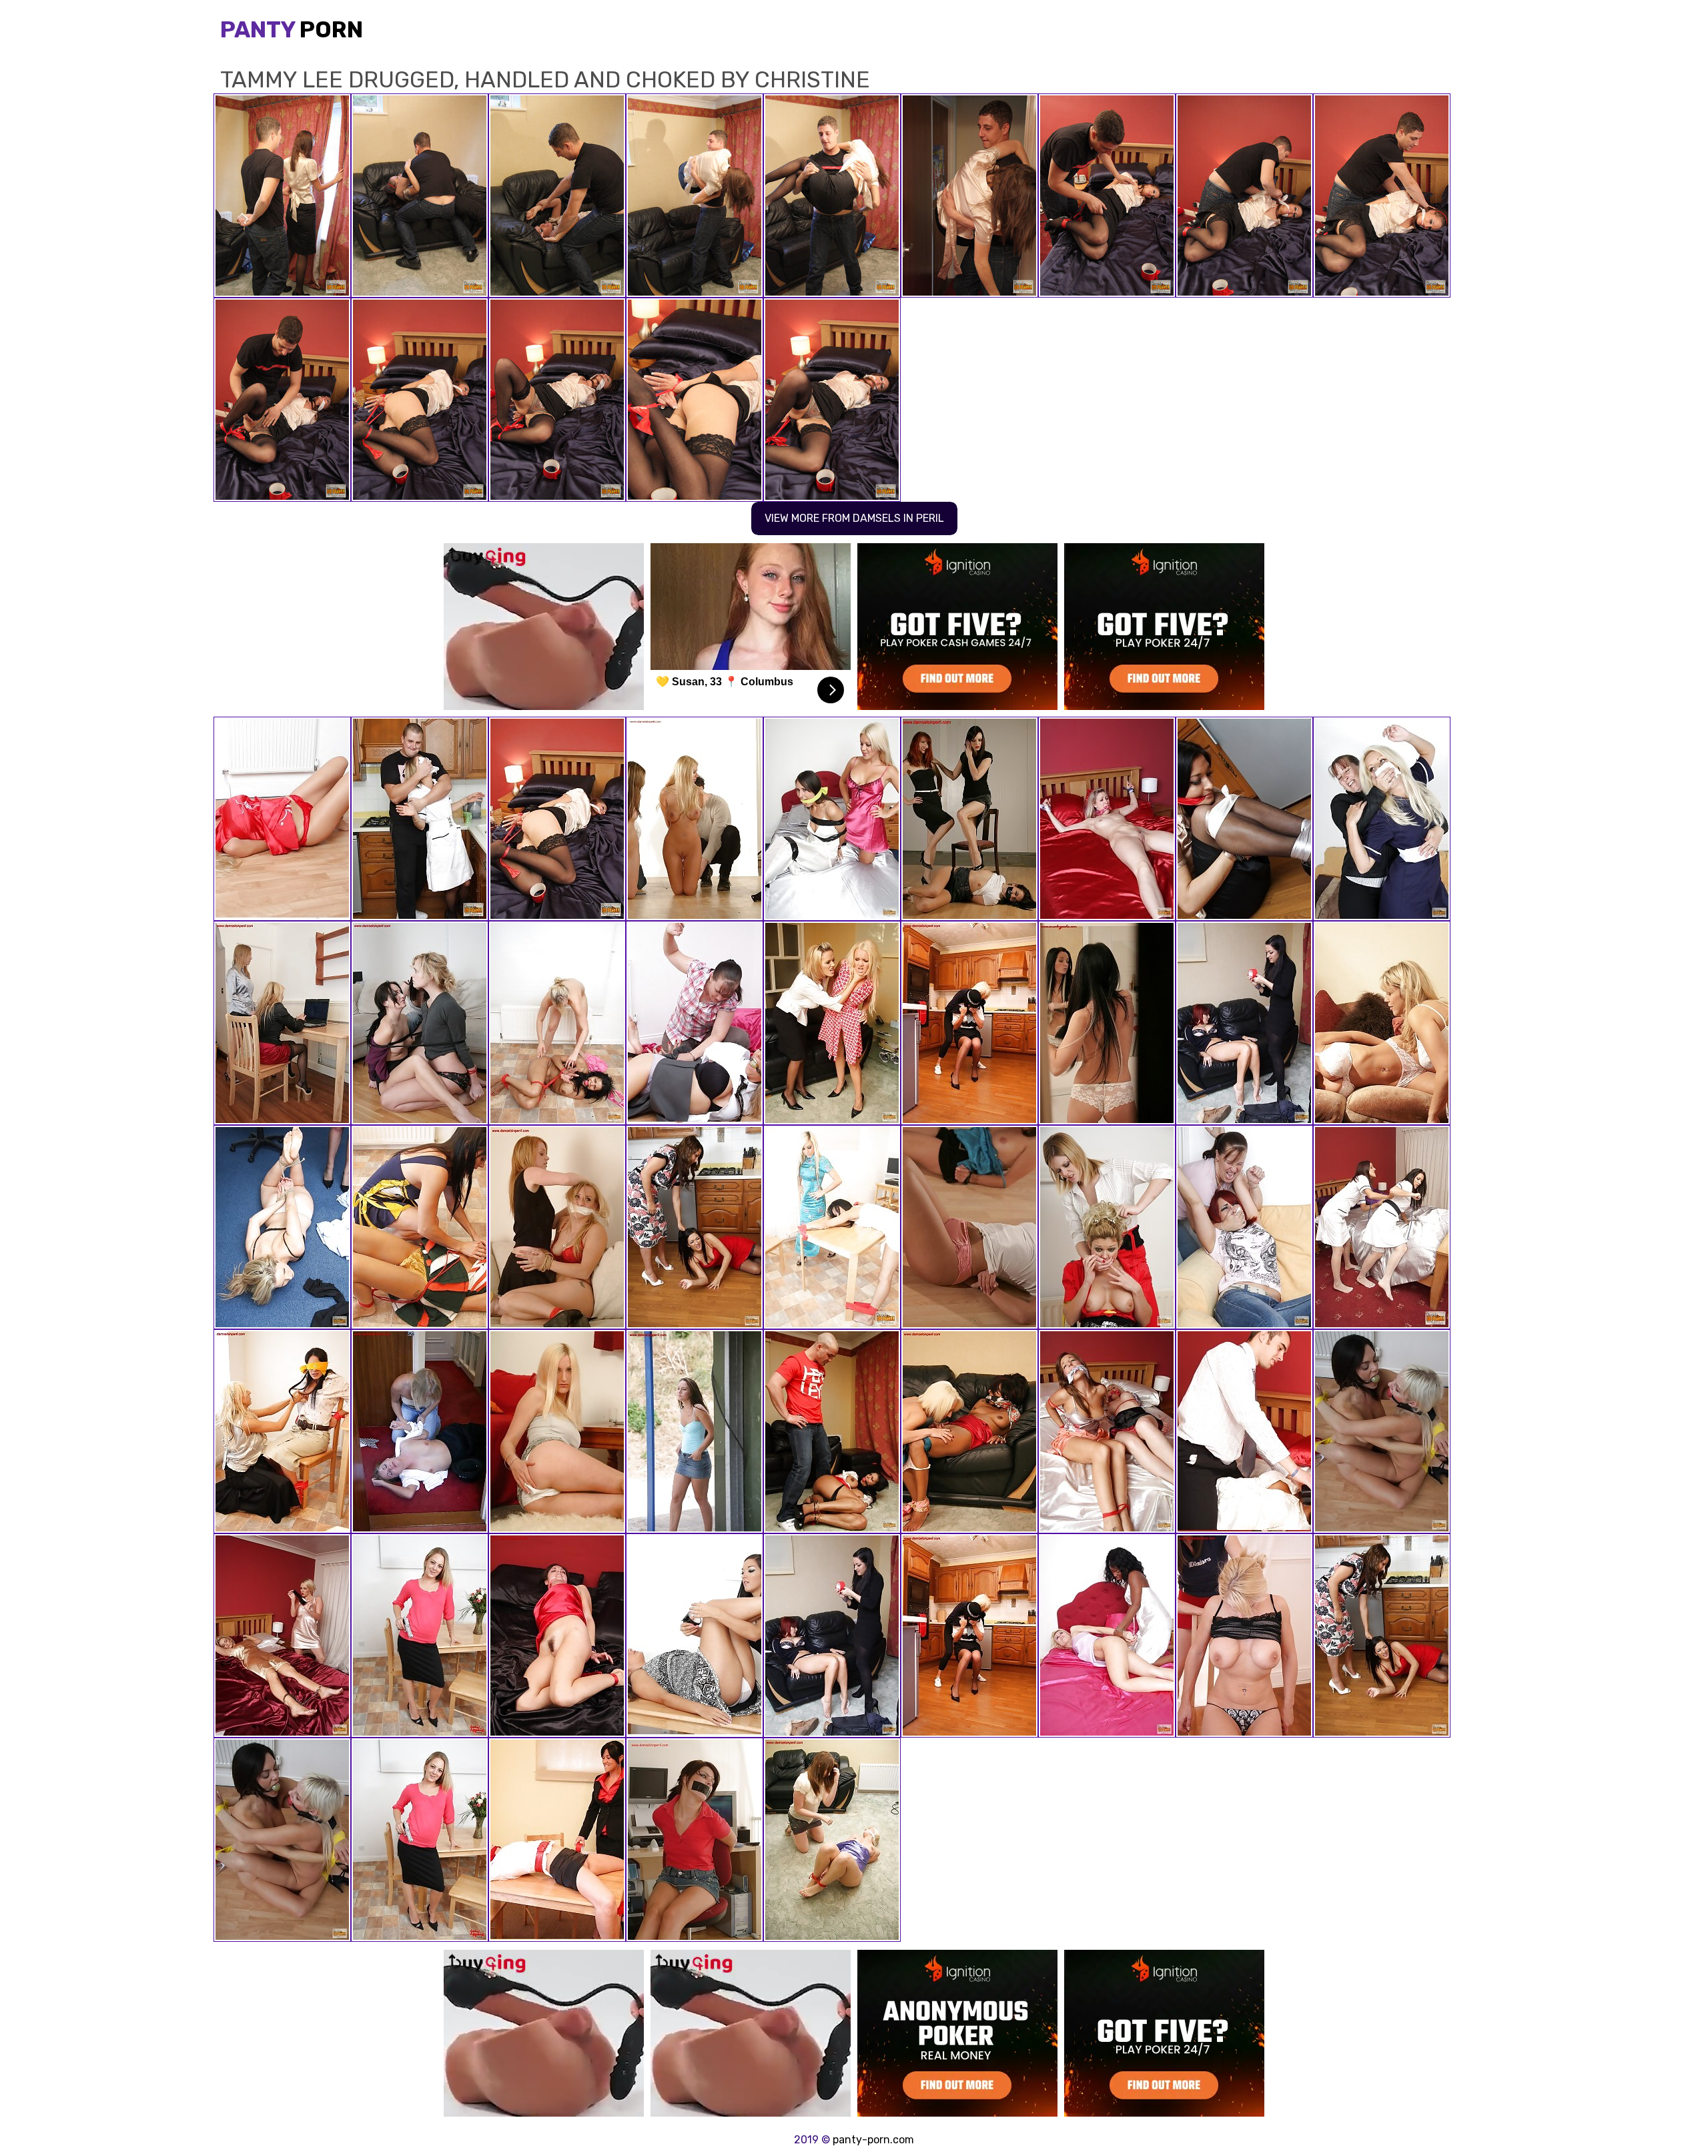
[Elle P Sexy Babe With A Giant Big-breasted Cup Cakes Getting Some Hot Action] (1244, 1023)
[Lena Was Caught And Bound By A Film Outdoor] (695, 1431)
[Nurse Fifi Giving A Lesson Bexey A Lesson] (1382, 1227)
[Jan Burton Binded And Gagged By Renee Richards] (969, 1023)
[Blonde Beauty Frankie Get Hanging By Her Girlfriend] (832, 1023)
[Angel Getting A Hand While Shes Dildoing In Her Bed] (1107, 819)
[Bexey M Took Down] (695, 1227)
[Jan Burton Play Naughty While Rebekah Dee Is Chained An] (557, 1636)
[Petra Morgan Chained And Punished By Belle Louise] (1382, 1023)
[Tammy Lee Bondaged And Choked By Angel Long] (557, 1431)
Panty (292, 30)
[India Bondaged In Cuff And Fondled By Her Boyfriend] (832, 1431)
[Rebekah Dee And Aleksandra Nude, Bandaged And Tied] (1382, 1431)
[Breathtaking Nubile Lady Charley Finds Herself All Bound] (420, 1636)
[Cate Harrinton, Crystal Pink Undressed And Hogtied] (420, 819)
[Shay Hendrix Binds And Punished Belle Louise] (1107, 1227)
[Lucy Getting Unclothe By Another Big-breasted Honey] (282, 1636)
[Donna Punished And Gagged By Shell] (832, 1840)
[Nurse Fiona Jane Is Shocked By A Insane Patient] (1107, 1023)
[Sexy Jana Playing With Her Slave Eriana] (695, 1840)
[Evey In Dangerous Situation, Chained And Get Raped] (1107, 1636)
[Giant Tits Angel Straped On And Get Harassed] (557, 1023)
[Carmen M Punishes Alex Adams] (420, 1227)
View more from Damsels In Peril (854, 518)
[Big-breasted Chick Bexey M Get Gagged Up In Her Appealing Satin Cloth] (1244, 819)
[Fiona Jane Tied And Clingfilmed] (1382, 819)
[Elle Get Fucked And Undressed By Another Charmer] (1244, 1227)
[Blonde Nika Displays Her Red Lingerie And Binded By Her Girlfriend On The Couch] (557, 1227)
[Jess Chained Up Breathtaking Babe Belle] (282, 819)
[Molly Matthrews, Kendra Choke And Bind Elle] (969, 819)
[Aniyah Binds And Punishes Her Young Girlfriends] (969, 1227)
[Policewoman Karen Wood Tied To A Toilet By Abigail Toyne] (420, 1431)
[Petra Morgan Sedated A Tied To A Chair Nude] (1244, 1636)
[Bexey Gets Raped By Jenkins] (695, 1636)
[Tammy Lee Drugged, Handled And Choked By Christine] (557, 819)
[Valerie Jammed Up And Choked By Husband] (1244, 1431)
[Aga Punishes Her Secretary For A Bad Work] (282, 1023)
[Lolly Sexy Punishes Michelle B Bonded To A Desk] (557, 1840)
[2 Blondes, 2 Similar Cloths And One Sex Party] (282, 1227)
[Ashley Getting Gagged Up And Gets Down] (695, 1023)
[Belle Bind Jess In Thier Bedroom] (832, 819)
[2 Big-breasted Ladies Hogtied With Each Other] (1107, 1431)
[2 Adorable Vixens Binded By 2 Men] (695, 819)
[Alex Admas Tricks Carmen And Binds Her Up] (282, 1431)
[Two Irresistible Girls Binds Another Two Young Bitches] (420, 1023)
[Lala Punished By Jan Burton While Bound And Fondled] (969, 1431)
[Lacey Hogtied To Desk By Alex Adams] (832, 1227)
